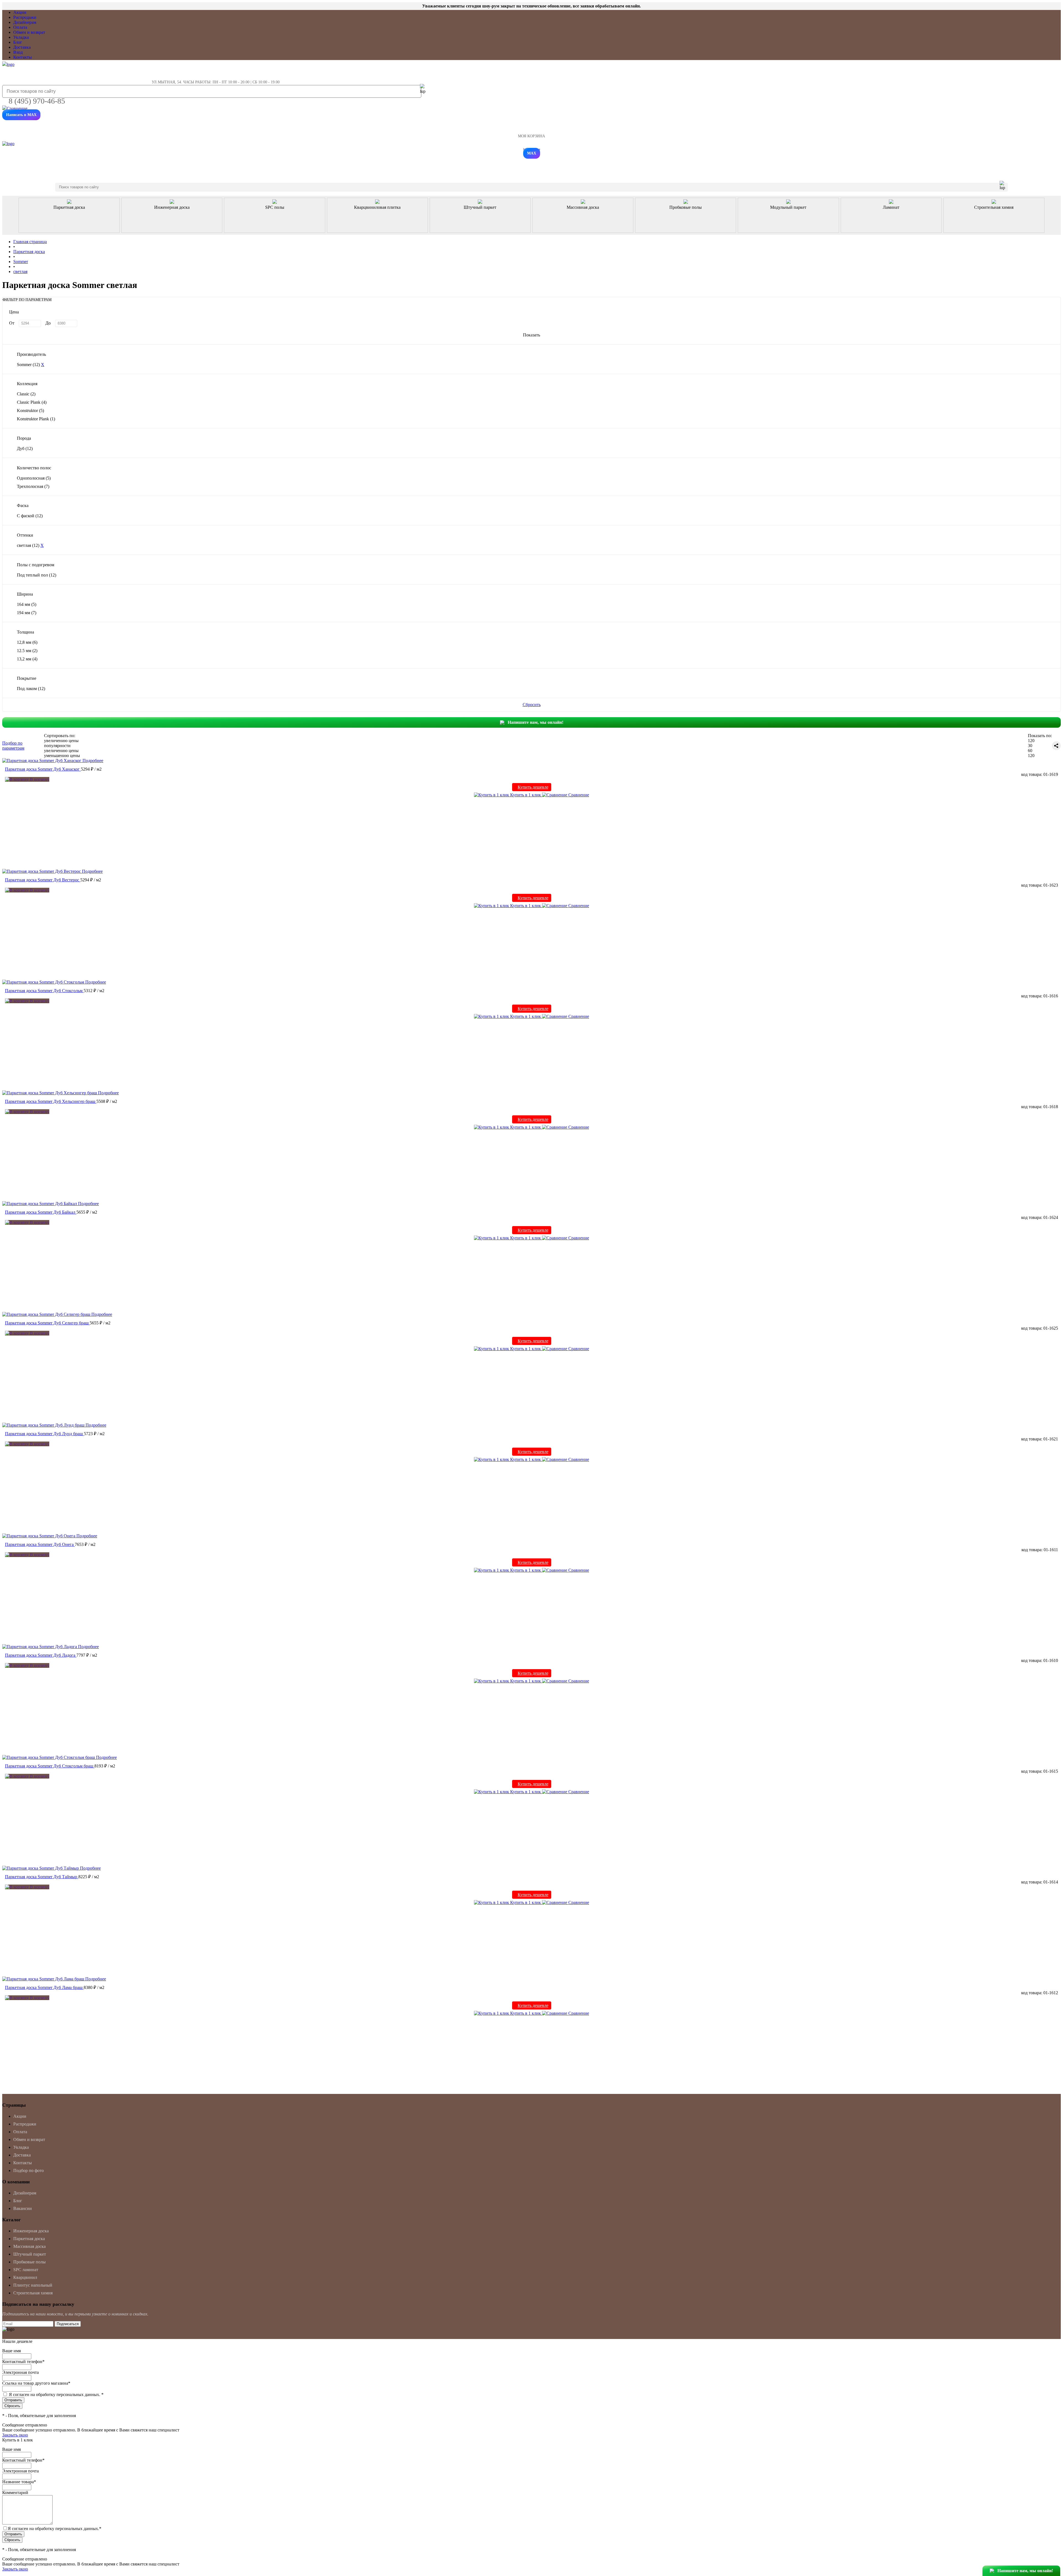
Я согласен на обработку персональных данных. (56, 2394)
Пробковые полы (29, 2262)
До (48, 323)
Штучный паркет (30, 2254)
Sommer (28, 365)
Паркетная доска (29, 2239)
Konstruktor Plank (36, 419)
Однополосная (34, 478)
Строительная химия (33, 2293)
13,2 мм (27, 659)
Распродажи (25, 17)
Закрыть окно (15, 2435)
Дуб (25, 448)
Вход (18, 52)
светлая (28, 545)
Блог (18, 42)
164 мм (27, 604)
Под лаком (31, 689)
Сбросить (532, 705)
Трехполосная (33, 486)
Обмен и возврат (29, 32)
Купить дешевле (533, 787)
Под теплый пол (37, 575)
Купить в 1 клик (526, 795)
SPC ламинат (26, 2270)
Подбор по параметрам (13, 746)
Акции (20, 12)
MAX (532, 153)
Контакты (23, 57)
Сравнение (578, 795)
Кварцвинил (25, 2277)
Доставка (22, 47)
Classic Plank (32, 402)
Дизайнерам (25, 22)
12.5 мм (27, 651)
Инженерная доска (31, 2231)
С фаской (30, 516)
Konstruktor (30, 411)
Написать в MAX (21, 115)
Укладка (21, 37)
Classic (26, 394)
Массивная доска (29, 2246)
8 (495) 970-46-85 (37, 101)
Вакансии (23, 2208)
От (12, 323)
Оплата (20, 27)
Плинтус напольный (33, 2285)
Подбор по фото (29, 2170)
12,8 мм (27, 642)
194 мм (27, 613)
